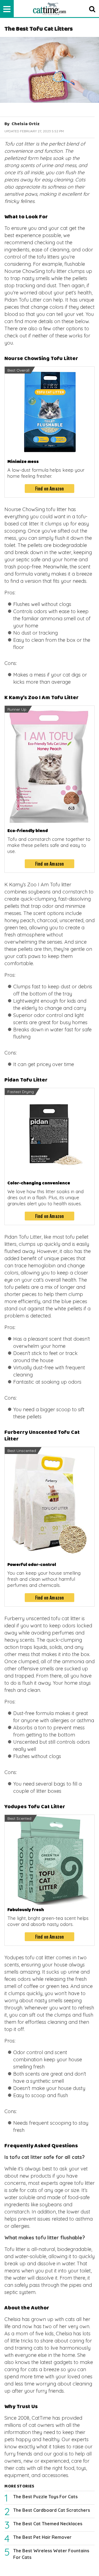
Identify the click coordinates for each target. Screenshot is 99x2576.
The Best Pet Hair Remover (42, 2537)
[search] (92, 9)
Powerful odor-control (32, 1565)
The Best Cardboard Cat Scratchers (52, 2510)
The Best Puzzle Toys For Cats (45, 2497)
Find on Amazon (50, 489)
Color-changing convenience (39, 1183)
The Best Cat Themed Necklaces (48, 2524)
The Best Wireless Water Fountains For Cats (51, 2554)
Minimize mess (23, 462)
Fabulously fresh (26, 1910)
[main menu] (7, 9)
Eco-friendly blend (28, 831)
